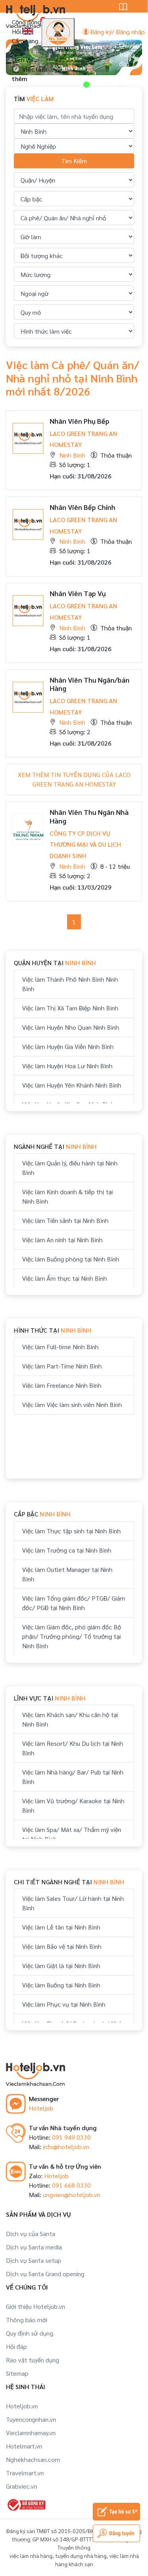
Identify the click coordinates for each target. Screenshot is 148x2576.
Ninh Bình (72, 455)
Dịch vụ (22, 60)
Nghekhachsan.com (33, 2459)
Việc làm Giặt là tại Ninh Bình (61, 1966)
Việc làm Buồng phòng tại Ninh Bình (71, 1259)
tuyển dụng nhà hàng (81, 2556)
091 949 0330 (71, 2137)
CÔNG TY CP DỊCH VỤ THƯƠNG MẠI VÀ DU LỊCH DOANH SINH (85, 845)
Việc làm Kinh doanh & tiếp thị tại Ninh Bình (67, 1196)
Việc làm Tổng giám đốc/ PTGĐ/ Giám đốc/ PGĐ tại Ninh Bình (74, 1603)
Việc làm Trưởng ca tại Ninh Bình (67, 1550)
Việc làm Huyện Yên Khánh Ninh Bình (72, 1085)
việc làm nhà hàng (31, 2556)
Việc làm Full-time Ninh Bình (60, 1347)
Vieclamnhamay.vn (31, 2433)
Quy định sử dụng (30, 2333)
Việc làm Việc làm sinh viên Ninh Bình (72, 1404)
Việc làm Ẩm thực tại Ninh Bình (65, 1278)
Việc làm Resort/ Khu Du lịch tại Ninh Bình (73, 1748)
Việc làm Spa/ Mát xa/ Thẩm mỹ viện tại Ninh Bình (72, 1834)
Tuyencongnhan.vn (31, 2419)
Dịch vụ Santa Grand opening (45, 2274)
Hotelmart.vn (24, 2446)
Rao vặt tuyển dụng (33, 2360)
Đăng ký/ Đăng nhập (117, 32)
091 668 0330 (71, 2185)
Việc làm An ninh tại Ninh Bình (62, 1240)
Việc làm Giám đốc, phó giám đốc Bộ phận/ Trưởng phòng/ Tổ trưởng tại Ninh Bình (72, 1636)
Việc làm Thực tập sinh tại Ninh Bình (71, 1531)
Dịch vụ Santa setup (34, 2260)
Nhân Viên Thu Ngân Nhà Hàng (89, 816)
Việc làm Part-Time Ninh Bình (62, 1366)
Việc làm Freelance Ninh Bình (62, 1385)
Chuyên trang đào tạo (129, 59)
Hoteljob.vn (22, 2406)
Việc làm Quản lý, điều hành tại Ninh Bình (70, 1168)
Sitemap (17, 2373)
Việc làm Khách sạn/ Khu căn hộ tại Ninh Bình (70, 1719)
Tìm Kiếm (74, 161)
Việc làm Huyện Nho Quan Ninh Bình (71, 1027)
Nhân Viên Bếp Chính (82, 507)
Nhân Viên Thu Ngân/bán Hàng (90, 684)
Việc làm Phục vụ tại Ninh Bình (64, 2004)
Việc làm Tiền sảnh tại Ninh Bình (65, 1220)
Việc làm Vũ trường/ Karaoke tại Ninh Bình (73, 1805)
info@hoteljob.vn (66, 2147)
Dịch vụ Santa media (34, 2247)
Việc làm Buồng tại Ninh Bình (61, 1985)
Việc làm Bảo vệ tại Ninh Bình (62, 1946)
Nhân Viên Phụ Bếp (80, 421)
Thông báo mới (27, 2320)
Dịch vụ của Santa (31, 2233)
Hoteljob (41, 2108)
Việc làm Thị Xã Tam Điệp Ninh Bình (70, 1008)
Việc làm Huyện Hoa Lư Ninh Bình (67, 1066)
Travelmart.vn (25, 2473)
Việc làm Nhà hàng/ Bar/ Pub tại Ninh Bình (73, 1777)
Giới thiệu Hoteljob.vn (36, 2306)
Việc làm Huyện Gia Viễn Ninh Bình (68, 1046)
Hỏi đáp (16, 2346)
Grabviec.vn (22, 2486)
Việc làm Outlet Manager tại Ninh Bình (67, 1574)
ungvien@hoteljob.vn (72, 2195)
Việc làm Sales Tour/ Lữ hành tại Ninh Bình (73, 1903)
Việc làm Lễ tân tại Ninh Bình (61, 1927)
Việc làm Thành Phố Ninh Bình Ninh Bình (70, 984)
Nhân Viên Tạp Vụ (78, 593)
